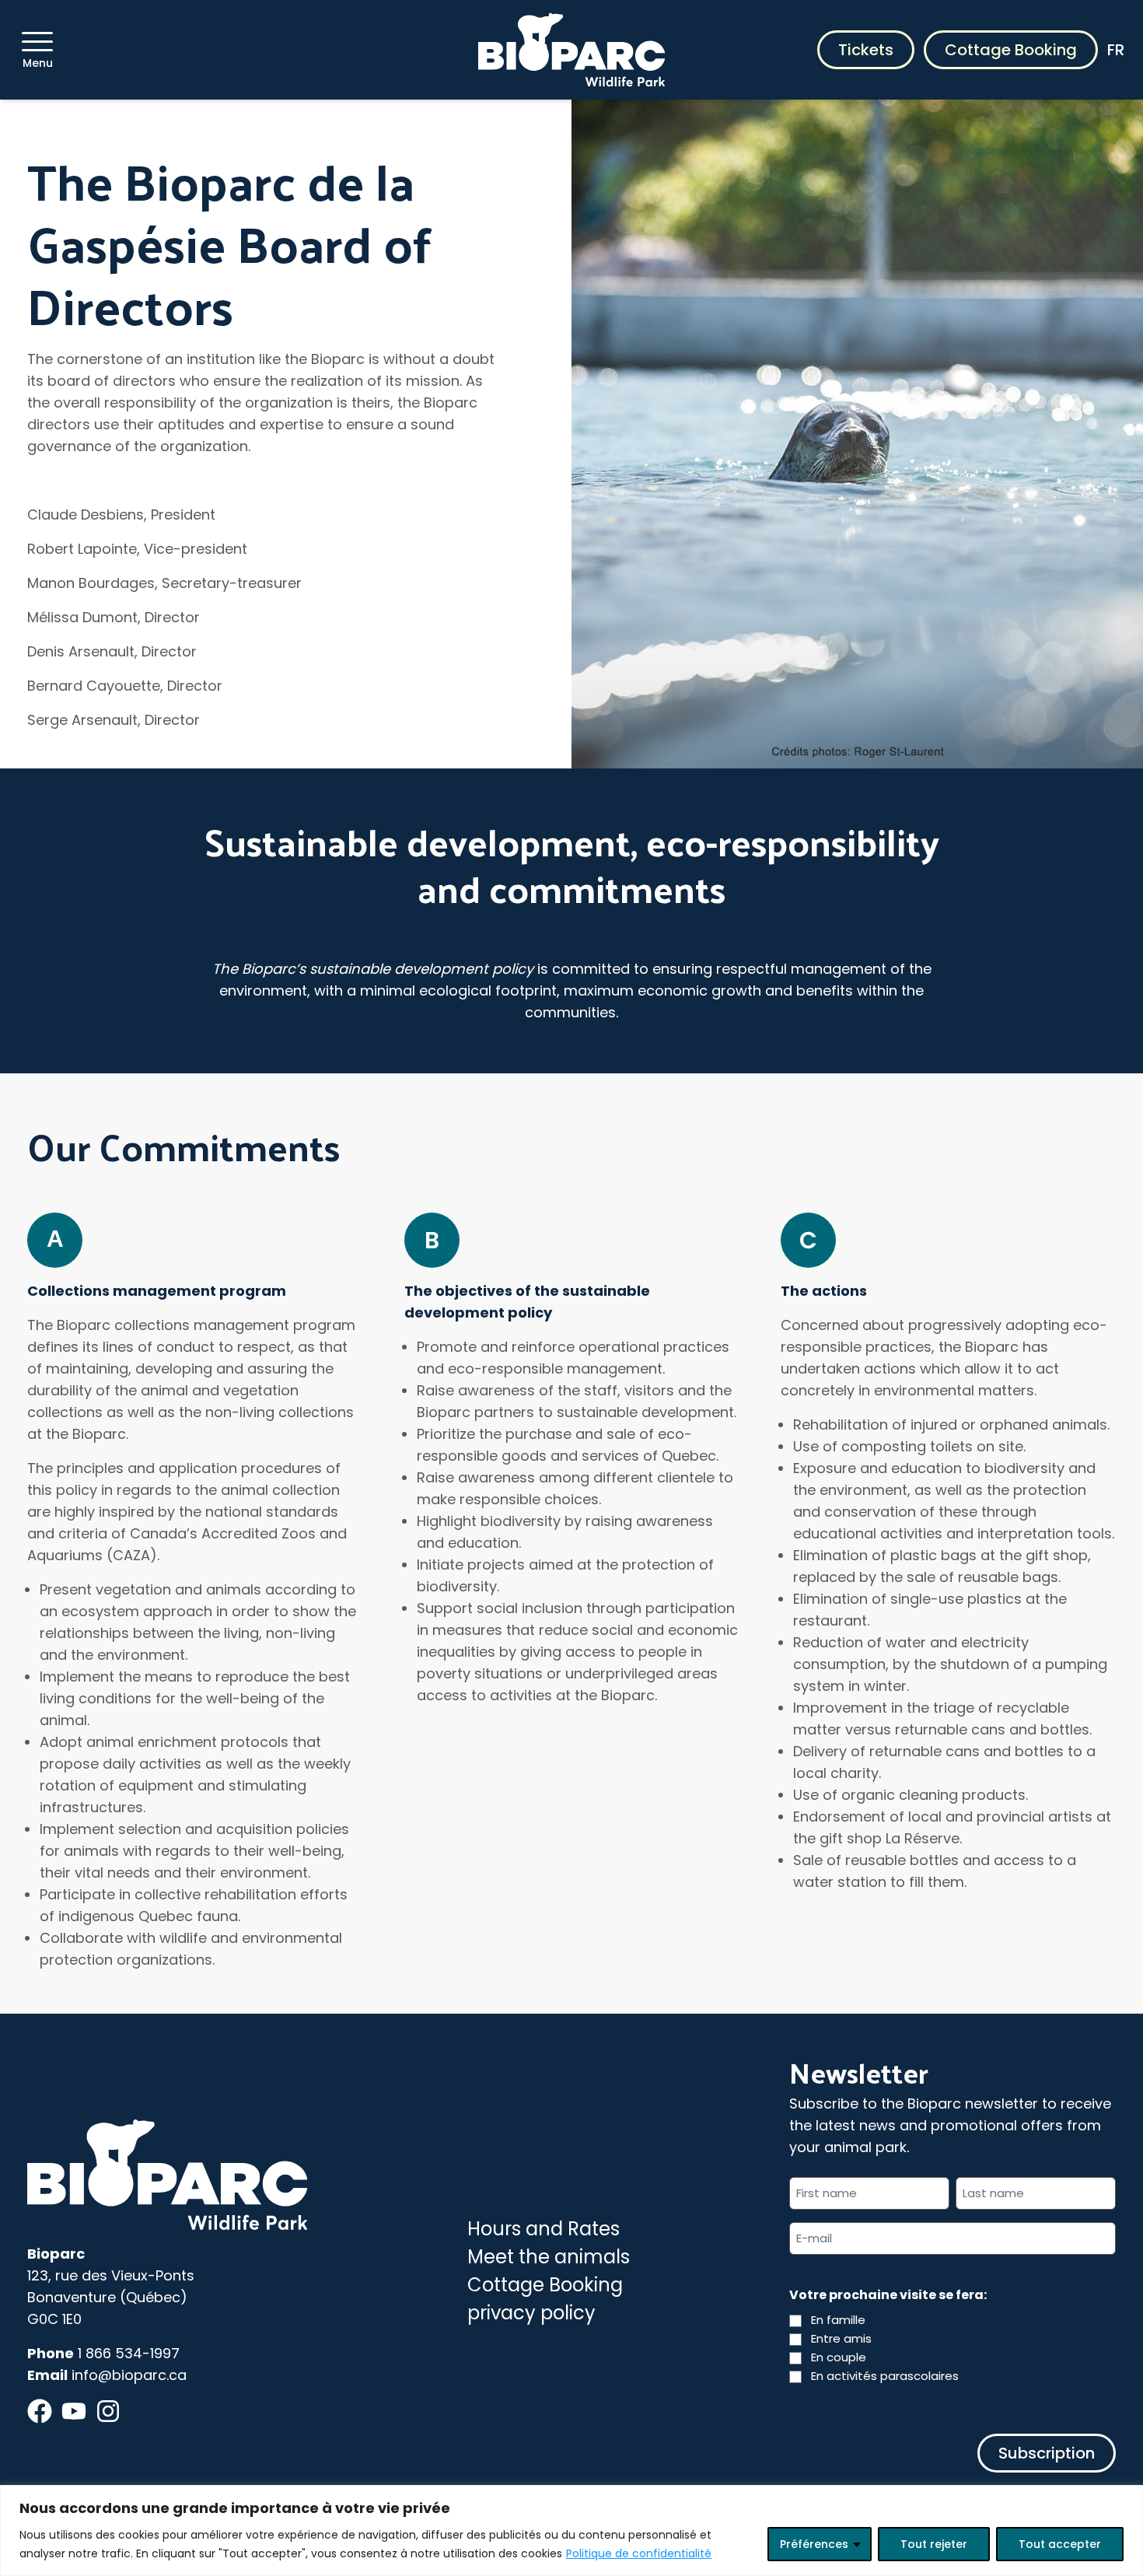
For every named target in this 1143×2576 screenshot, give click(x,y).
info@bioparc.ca (129, 2375)
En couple (839, 2357)
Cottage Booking (1011, 50)
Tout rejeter (934, 2544)
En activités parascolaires (885, 2376)
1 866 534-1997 (129, 2353)
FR (1116, 50)
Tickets (866, 50)
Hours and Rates (544, 2229)
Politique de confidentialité (639, 2553)
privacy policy (531, 2313)
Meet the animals (549, 2257)
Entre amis (841, 2338)
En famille (838, 2320)
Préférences (814, 2544)
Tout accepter (1060, 2544)
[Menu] (37, 42)
